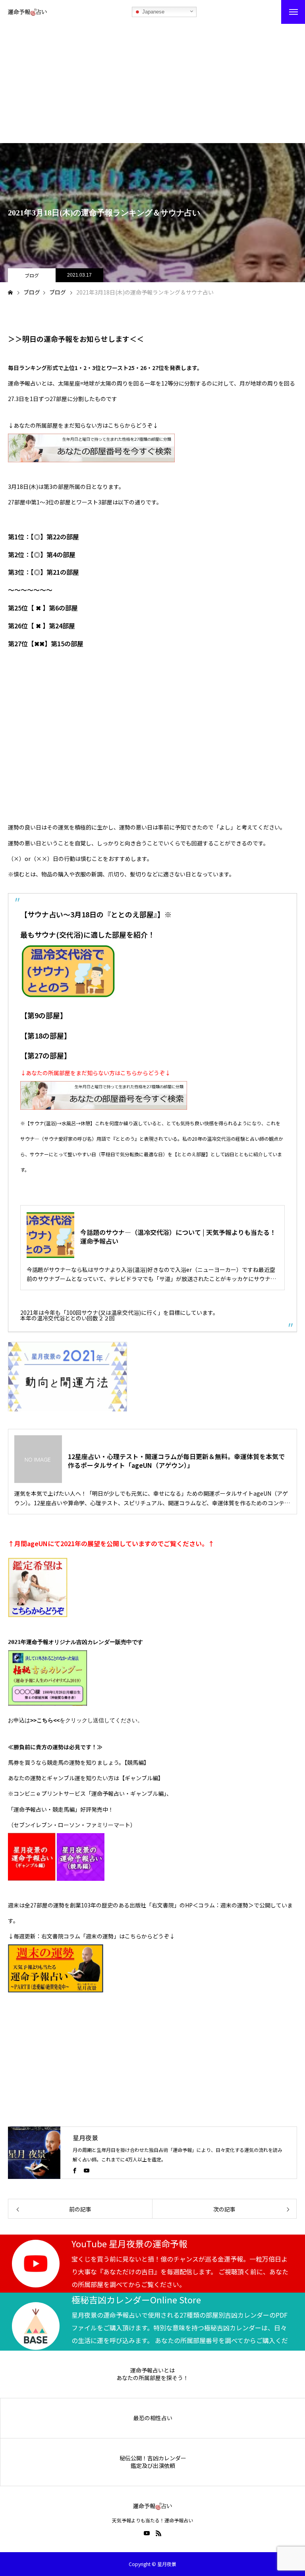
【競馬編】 (137, 1762)
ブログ (32, 275)
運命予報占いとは (152, 2370)
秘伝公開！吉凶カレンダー (153, 2458)
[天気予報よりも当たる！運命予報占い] (27, 12)
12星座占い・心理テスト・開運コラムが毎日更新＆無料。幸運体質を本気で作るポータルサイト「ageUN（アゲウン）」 (176, 1461)
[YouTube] (87, 2170)
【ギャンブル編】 (141, 1778)
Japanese (152, 12)
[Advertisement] (152, 83)
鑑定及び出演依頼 (153, 2466)
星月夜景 (85, 2138)
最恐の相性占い (153, 2418)
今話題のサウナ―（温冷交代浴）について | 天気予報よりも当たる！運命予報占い (178, 1237)
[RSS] (158, 2533)
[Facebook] (75, 2170)
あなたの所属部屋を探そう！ (152, 2378)
